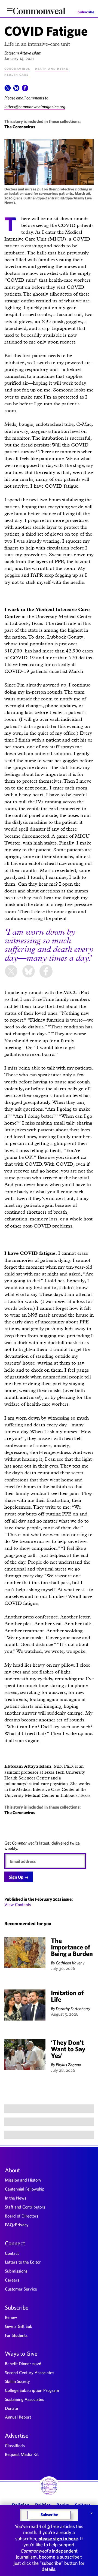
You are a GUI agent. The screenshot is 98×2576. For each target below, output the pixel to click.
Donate (11, 2408)
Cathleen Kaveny (70, 1963)
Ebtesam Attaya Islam (23, 53)
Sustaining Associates (24, 2399)
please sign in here (58, 2539)
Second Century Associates (30, 2373)
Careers (12, 2280)
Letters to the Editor (23, 2262)
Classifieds (15, 2446)
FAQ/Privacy (17, 2225)
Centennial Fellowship (25, 2189)
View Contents (18, 1904)
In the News (16, 2198)
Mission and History (23, 2180)
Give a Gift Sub (19, 2326)
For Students (16, 2335)
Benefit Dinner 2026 (23, 2364)
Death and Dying (51, 68)
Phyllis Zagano (68, 2065)
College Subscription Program (32, 2390)
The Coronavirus (20, 127)
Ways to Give (21, 2353)
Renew (11, 2317)
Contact (12, 2253)
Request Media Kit (22, 2454)
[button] (8, 90)
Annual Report (18, 2417)
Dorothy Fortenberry (73, 2009)
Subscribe (86, 12)
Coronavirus (17, 68)
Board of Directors (22, 2216)
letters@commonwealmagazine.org (35, 107)
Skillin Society (17, 2381)
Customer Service (21, 2289)
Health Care (16, 74)
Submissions (16, 2271)
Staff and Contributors (25, 2207)
